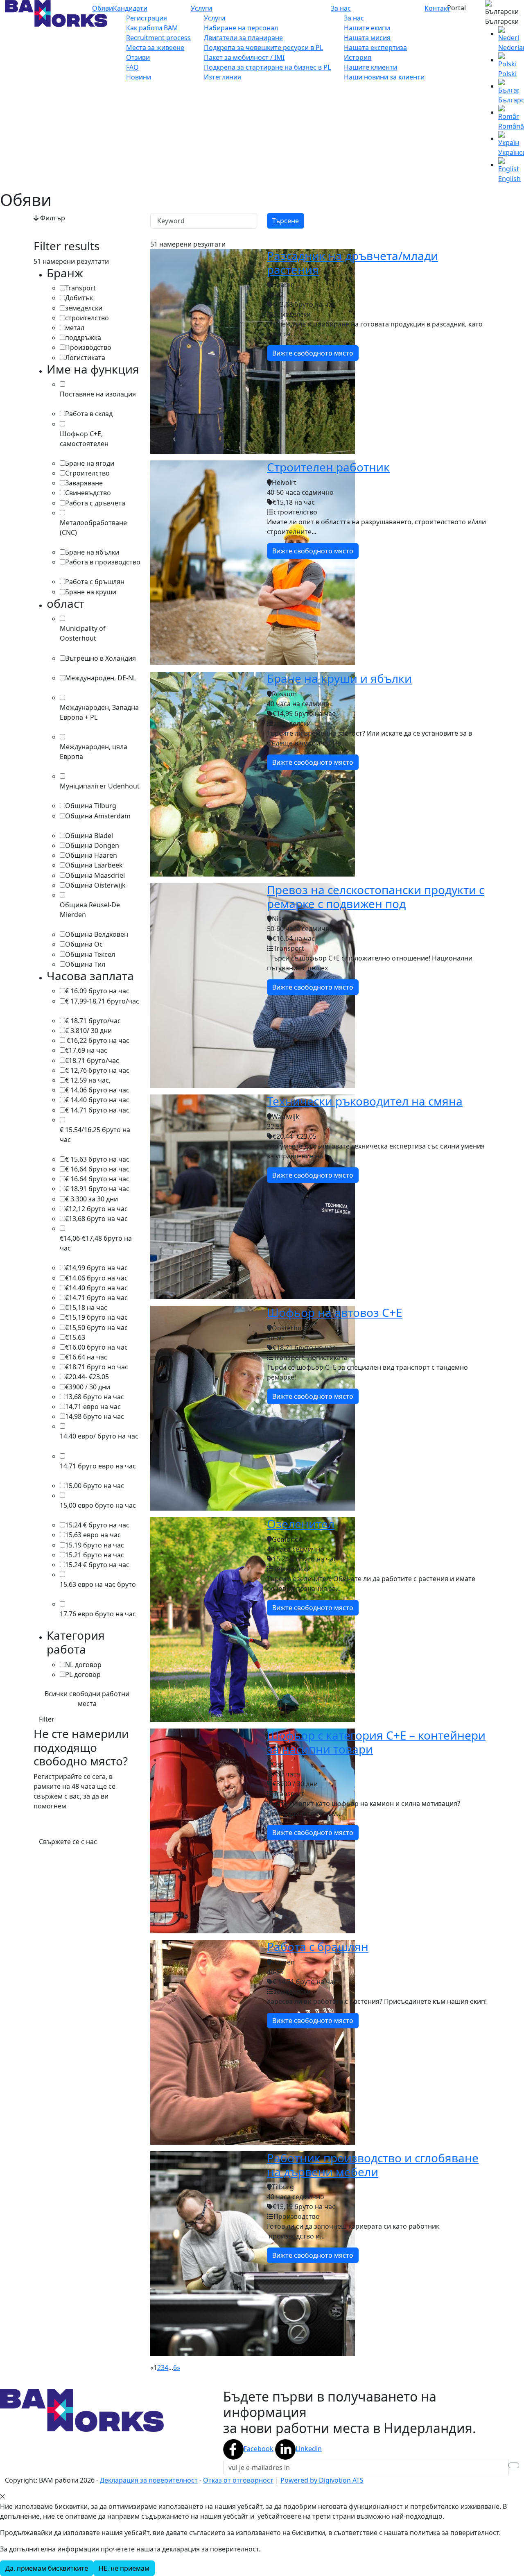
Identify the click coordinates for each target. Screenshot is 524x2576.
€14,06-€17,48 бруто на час (96, 1243)
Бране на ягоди (90, 463)
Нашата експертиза (375, 48)
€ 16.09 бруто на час (97, 991)
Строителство (87, 473)
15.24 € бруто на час (97, 1565)
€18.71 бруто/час (92, 1060)
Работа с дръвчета (95, 503)
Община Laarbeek (94, 865)
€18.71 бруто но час (97, 1367)
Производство (88, 347)
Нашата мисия (367, 38)
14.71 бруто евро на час (98, 1466)
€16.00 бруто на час (96, 1347)
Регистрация (147, 18)
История (358, 57)
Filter (47, 1719)
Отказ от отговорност (238, 2480)
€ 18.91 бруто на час (97, 1189)
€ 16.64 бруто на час (97, 1179)
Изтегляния (222, 77)
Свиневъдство (88, 493)
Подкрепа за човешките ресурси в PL (263, 48)
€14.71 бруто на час (96, 1298)
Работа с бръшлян (95, 582)
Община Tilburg (91, 806)
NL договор (83, 1665)
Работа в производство (103, 562)
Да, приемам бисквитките (47, 2568)
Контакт (437, 8)
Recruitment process (158, 38)
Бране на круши (91, 592)
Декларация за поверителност (149, 2480)
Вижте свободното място (313, 353)
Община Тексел (90, 954)
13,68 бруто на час (95, 1397)
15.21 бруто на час (95, 1555)
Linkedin (309, 2449)
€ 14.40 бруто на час (97, 1100)
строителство (87, 318)
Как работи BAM (152, 28)
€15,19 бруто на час (96, 1317)
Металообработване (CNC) (93, 528)
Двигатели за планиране (243, 38)
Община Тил (85, 964)
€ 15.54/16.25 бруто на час (95, 1135)
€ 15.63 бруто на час (97, 1159)
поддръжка (83, 338)
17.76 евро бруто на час (98, 1614)
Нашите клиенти (370, 67)
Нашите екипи (367, 28)
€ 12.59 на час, (88, 1080)
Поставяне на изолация (98, 394)
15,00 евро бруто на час (98, 1505)
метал (75, 328)
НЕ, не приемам (124, 2568)
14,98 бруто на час (95, 1416)
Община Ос (84, 944)
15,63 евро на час (93, 1535)
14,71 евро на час (93, 1407)
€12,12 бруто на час (96, 1209)
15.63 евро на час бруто (98, 1584)
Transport (80, 288)
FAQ (132, 67)
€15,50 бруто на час (96, 1328)
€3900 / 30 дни (88, 1387)
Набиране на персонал (241, 28)
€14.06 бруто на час (96, 1278)
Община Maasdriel (95, 875)
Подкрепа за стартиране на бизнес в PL (267, 67)
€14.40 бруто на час (96, 1288)
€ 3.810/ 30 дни (88, 1031)
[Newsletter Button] (514, 2465)
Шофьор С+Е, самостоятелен (84, 439)
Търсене (286, 221)
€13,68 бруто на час (96, 1219)
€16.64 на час (86, 1357)
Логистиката (85, 358)
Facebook (259, 2449)
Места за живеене (155, 48)
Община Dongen (92, 845)
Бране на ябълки (92, 552)
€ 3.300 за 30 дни (91, 1199)
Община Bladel (89, 836)
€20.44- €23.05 (87, 1377)
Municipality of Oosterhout (83, 633)
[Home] (56, 13)
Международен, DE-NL (101, 678)
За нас (341, 8)
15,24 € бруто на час (97, 1525)
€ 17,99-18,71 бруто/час (102, 1001)
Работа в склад (89, 414)
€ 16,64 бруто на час (97, 1169)
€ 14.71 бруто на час (97, 1110)
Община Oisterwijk (95, 885)
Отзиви (138, 57)
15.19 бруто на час (95, 1545)
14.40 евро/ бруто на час (99, 1436)
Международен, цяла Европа (94, 752)
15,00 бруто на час (95, 1486)
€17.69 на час (86, 1050)
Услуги (201, 8)
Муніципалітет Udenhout (100, 786)
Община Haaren (91, 855)
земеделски (84, 308)
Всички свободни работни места (87, 1699)
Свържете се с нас (68, 1842)
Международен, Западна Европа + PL (99, 712)
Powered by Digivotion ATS (322, 2480)
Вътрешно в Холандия (101, 658)
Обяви (103, 8)
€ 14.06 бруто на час (97, 1090)
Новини (139, 77)
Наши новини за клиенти (384, 77)
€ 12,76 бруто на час (97, 1070)
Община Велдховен (97, 934)
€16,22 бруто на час (97, 1040)
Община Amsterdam (98, 816)
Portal (456, 8)
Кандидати (130, 8)
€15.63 (75, 1337)
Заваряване (84, 483)
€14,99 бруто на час (96, 1268)
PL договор (83, 1674)
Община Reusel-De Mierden (90, 910)
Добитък (79, 298)
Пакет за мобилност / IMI (244, 57)
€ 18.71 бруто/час (93, 1021)
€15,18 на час (86, 1307)
